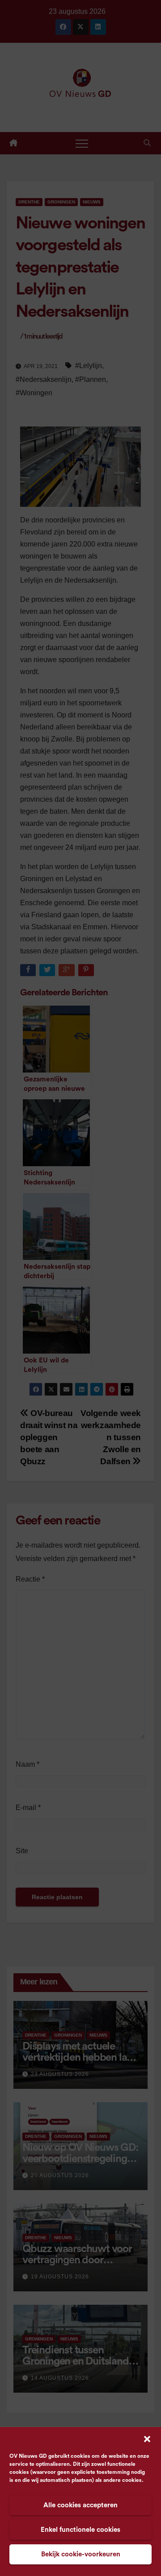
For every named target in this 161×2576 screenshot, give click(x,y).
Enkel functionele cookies (80, 2530)
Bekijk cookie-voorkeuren (81, 2554)
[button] (147, 2439)
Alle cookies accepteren (80, 2505)
